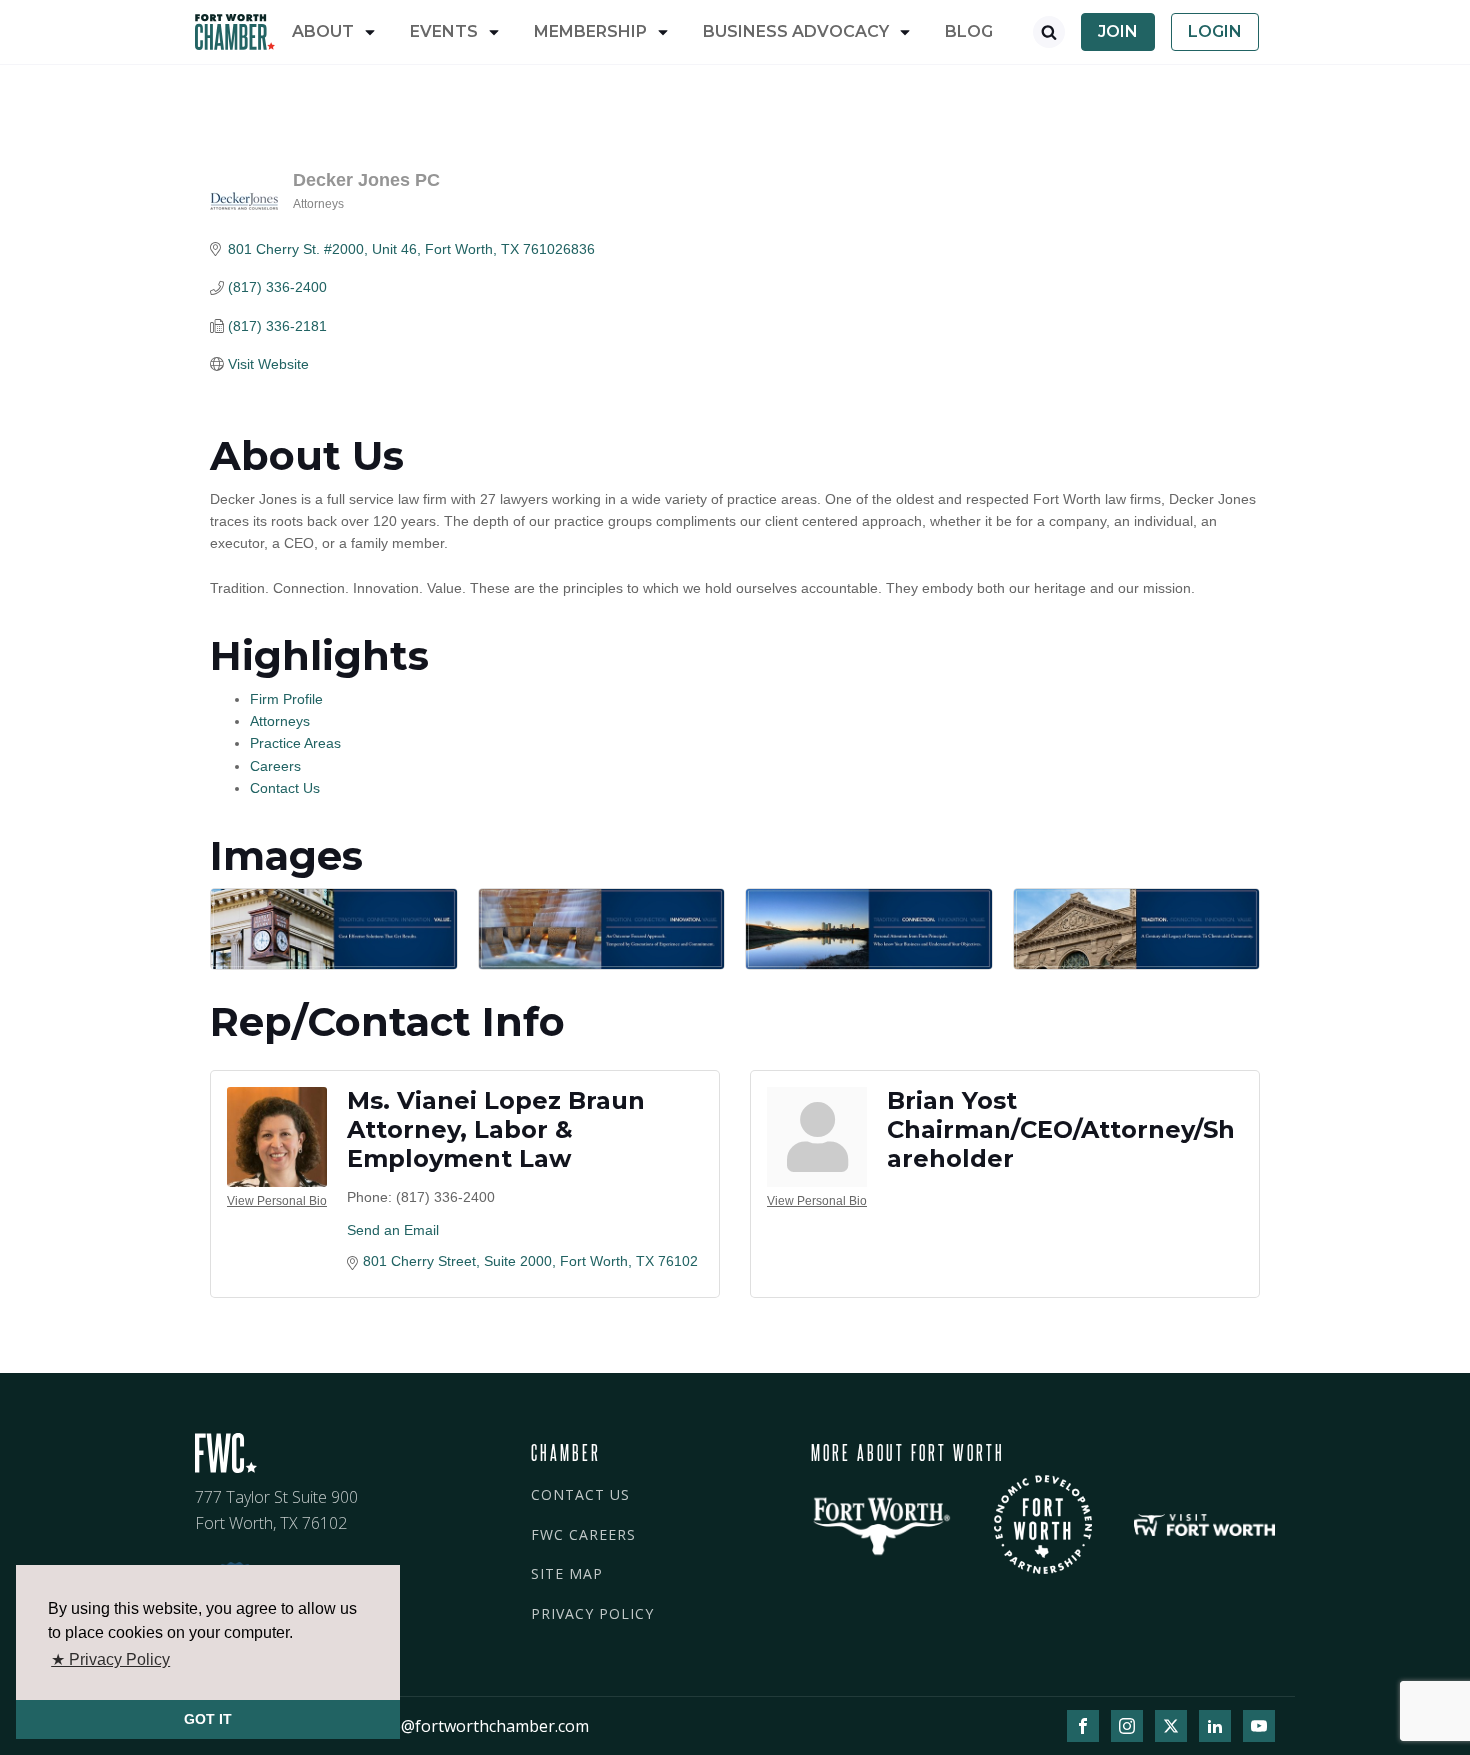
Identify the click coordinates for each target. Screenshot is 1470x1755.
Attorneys (280, 721)
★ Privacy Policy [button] (110, 1659)
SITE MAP (567, 1573)
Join (1118, 31)
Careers (275, 766)
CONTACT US (580, 1494)
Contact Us (285, 788)
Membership (590, 31)
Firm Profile (286, 699)
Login (1215, 31)
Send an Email (393, 1230)
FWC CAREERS (583, 1534)
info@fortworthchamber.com (480, 1726)
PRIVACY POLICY (592, 1613)
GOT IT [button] (208, 1719)
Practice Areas (295, 743)
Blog (969, 31)
